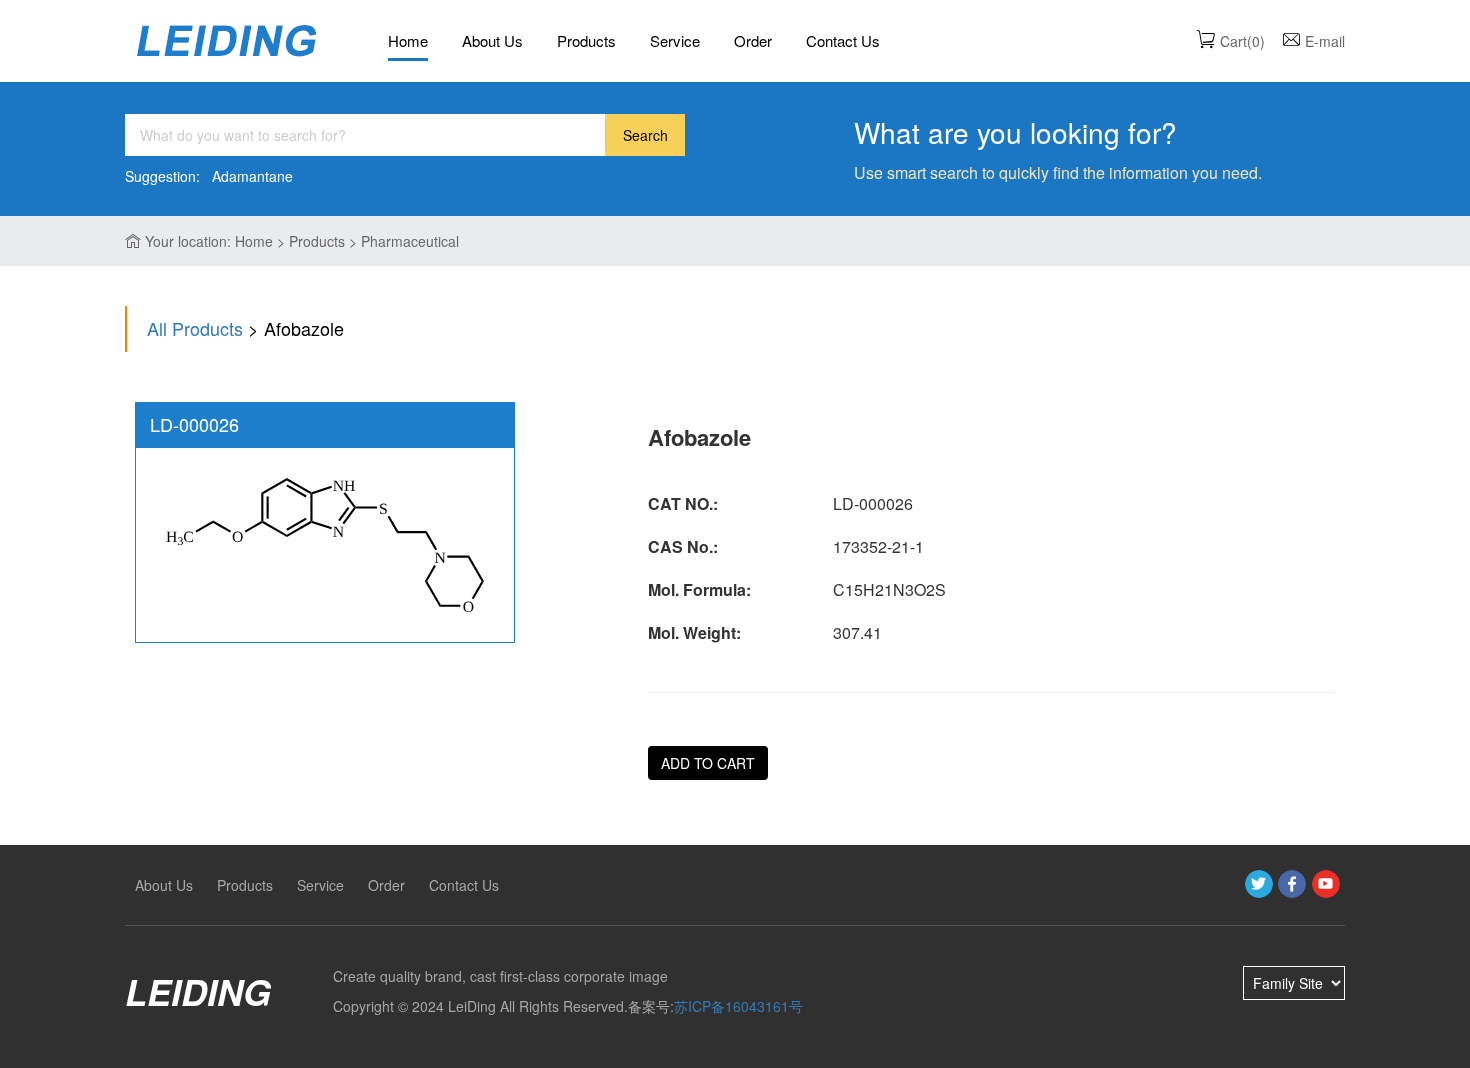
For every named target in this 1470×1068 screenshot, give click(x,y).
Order (753, 40)
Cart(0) (1242, 41)
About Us (492, 40)
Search (645, 135)
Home (408, 40)
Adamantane (252, 176)
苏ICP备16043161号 (738, 1006)
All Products (195, 328)
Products (586, 40)
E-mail (1325, 41)
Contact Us (843, 40)
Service (675, 40)
